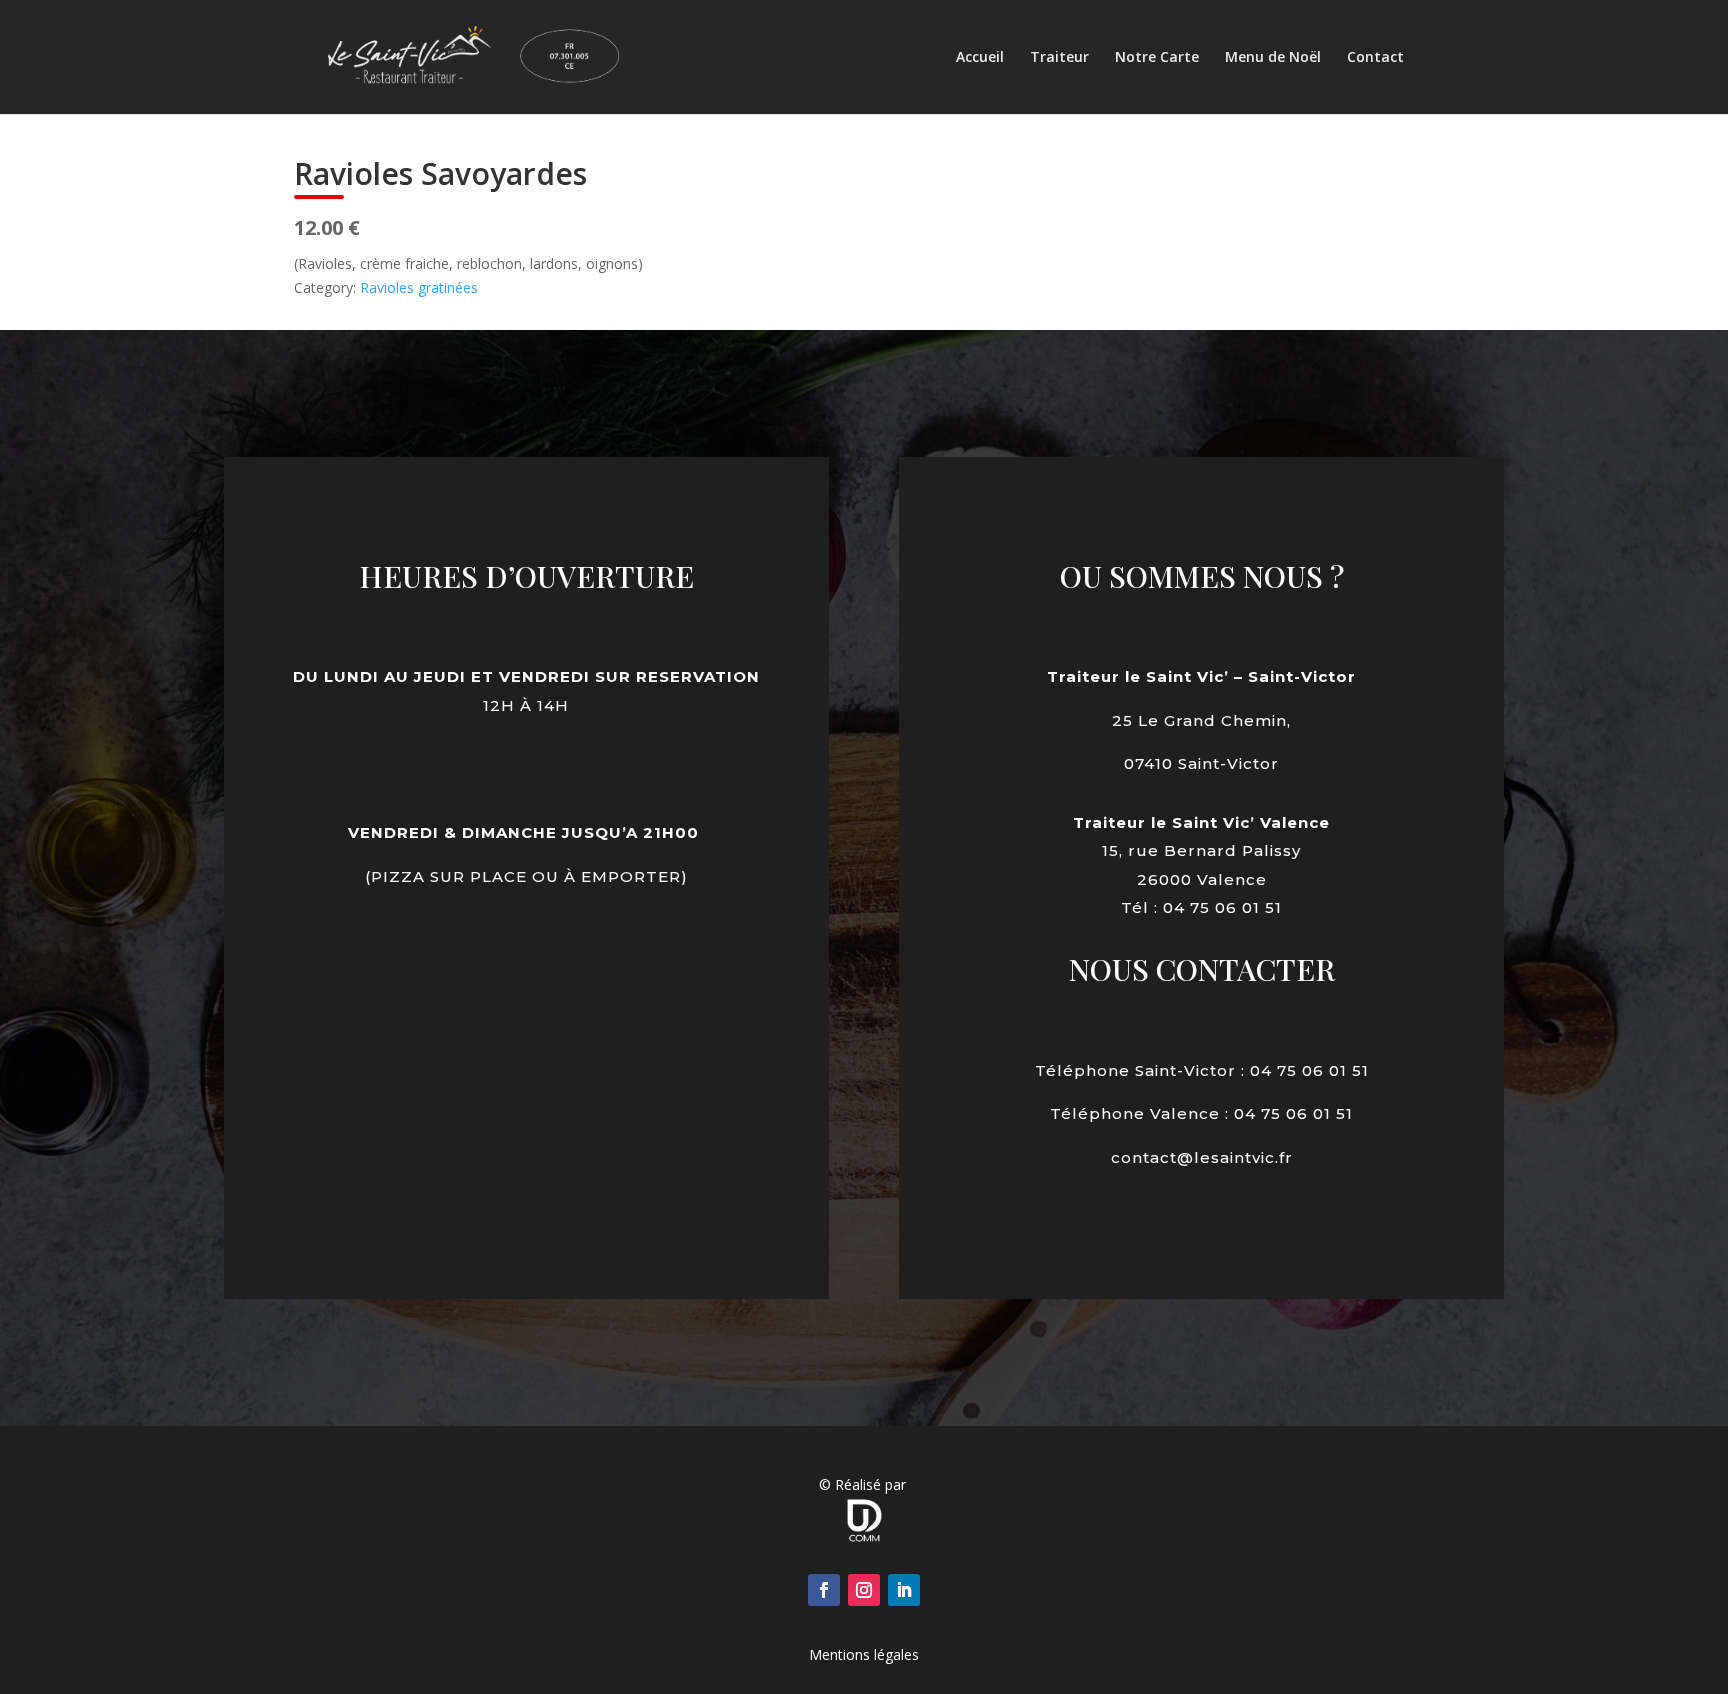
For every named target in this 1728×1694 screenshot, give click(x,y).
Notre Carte (1157, 58)
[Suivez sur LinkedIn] (904, 1590)
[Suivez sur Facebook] (824, 1590)
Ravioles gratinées (419, 287)
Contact (1375, 58)
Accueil (980, 58)
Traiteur (1059, 58)
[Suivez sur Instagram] (864, 1590)
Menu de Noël (1273, 58)
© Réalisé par (864, 1484)
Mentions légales (864, 1654)
